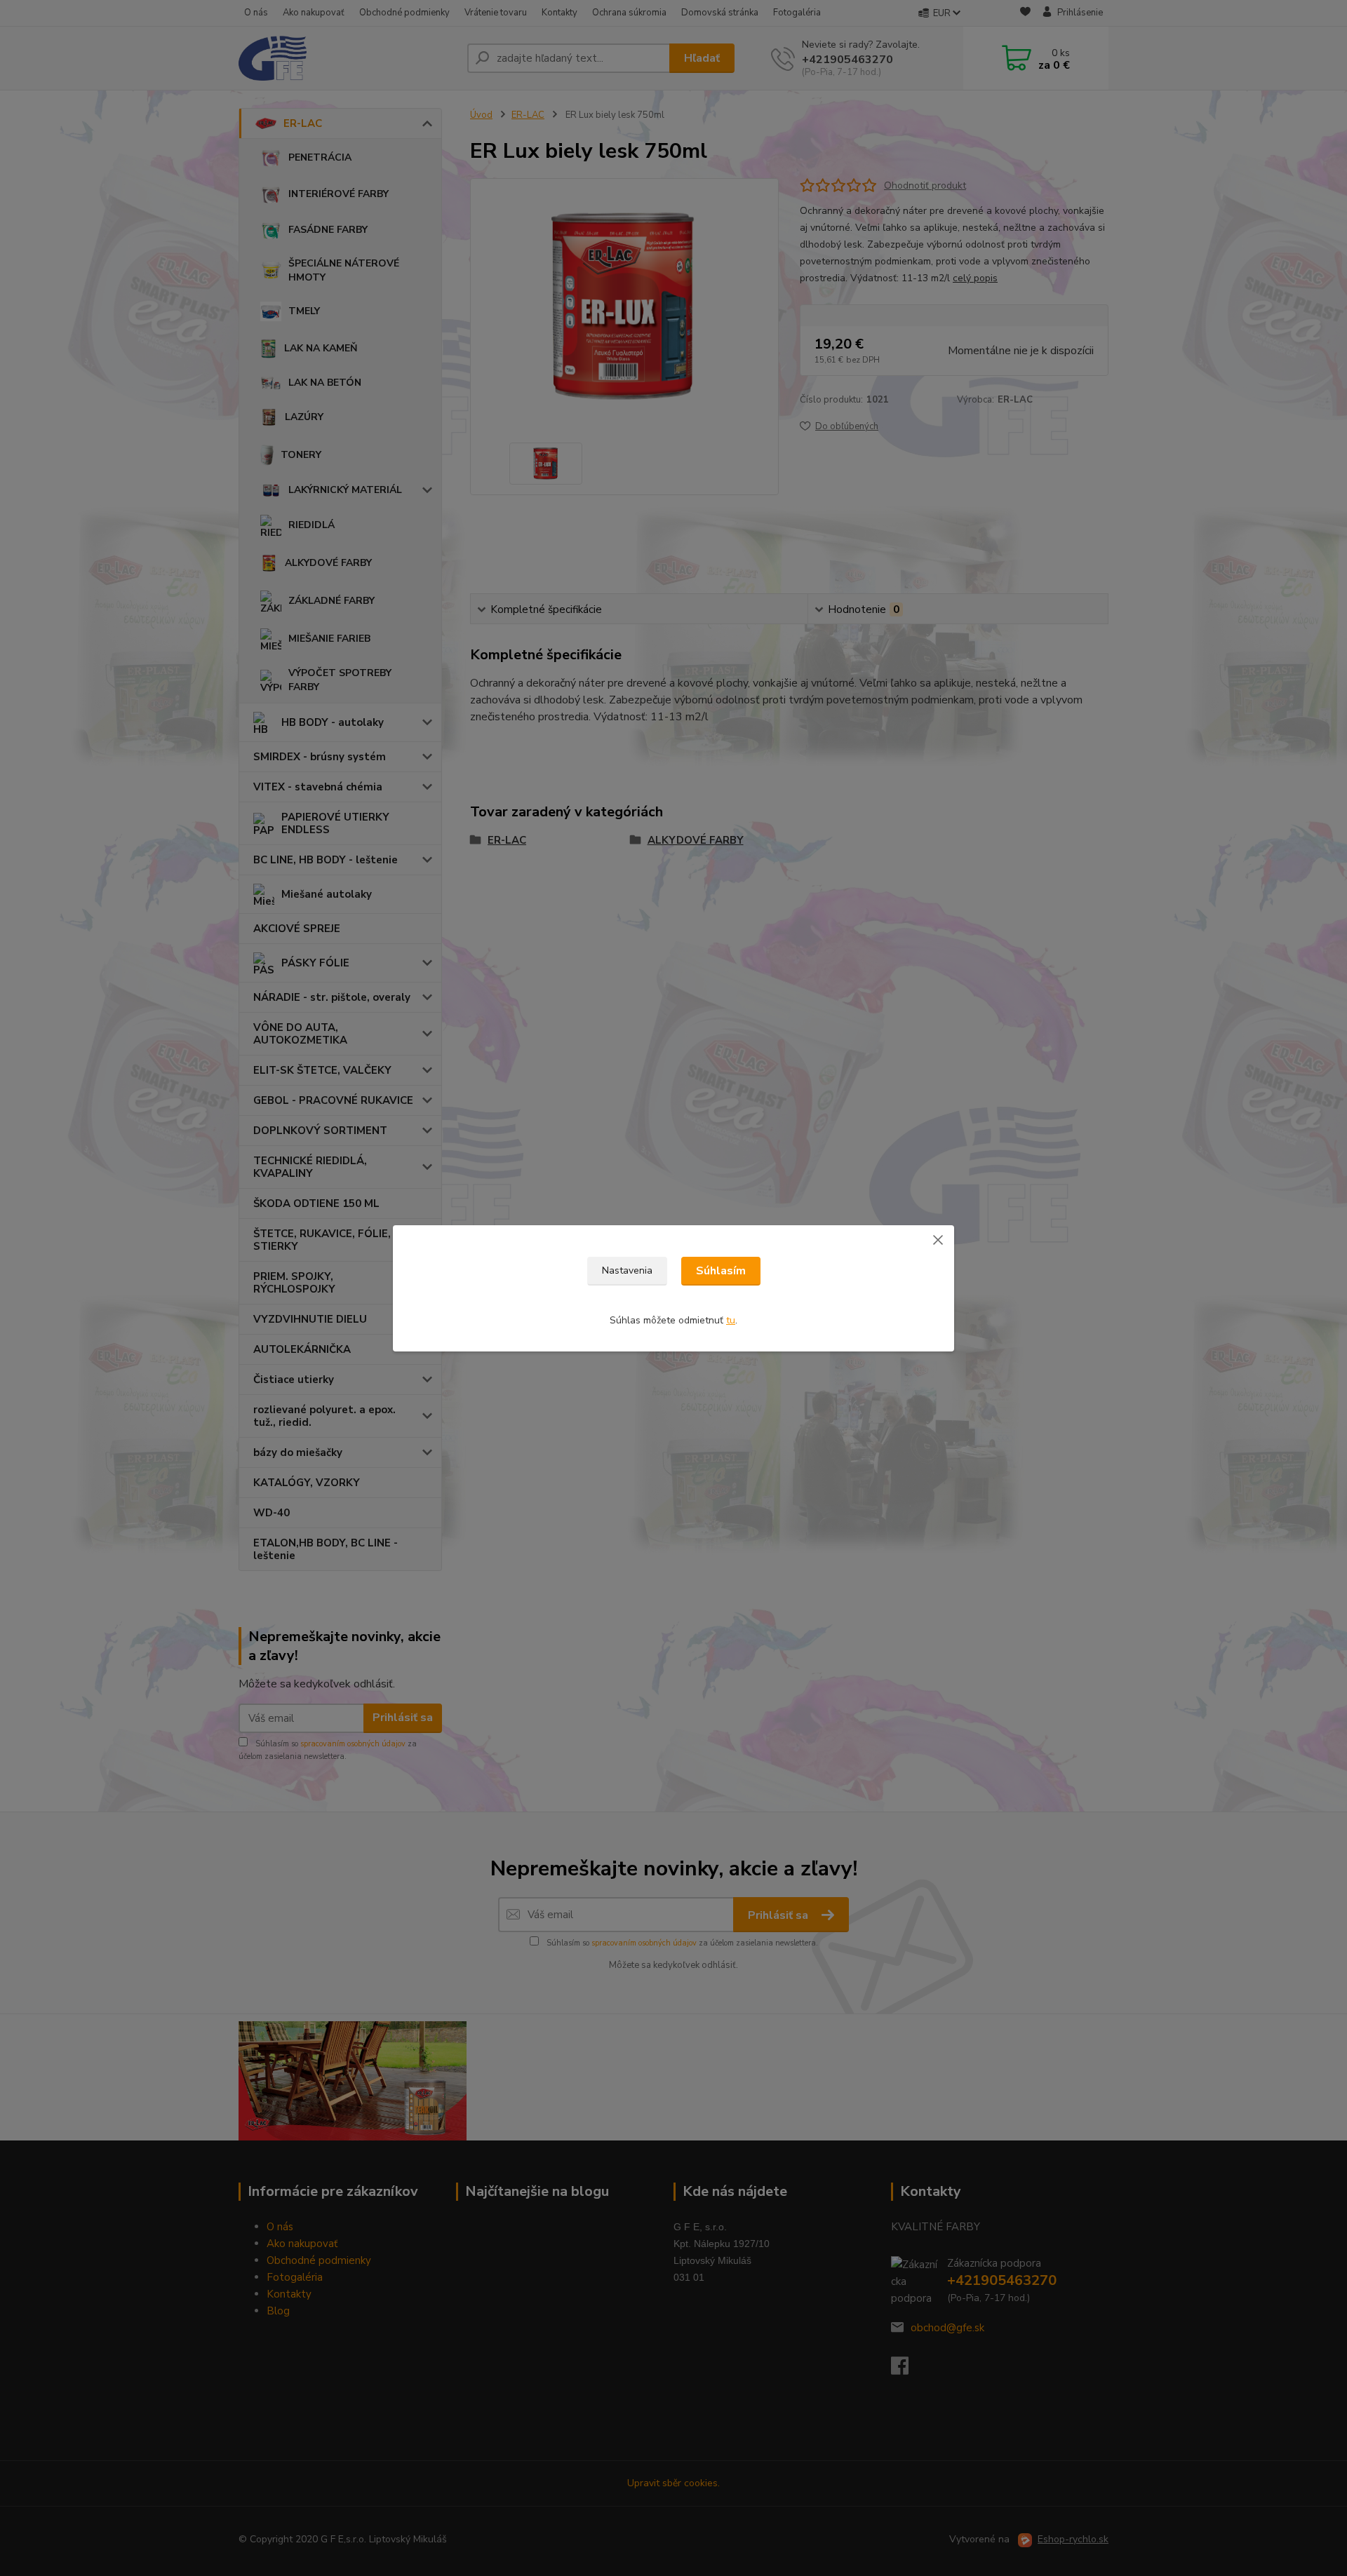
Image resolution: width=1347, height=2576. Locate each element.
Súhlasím (721, 1271)
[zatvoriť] (938, 1239)
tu (731, 1320)
